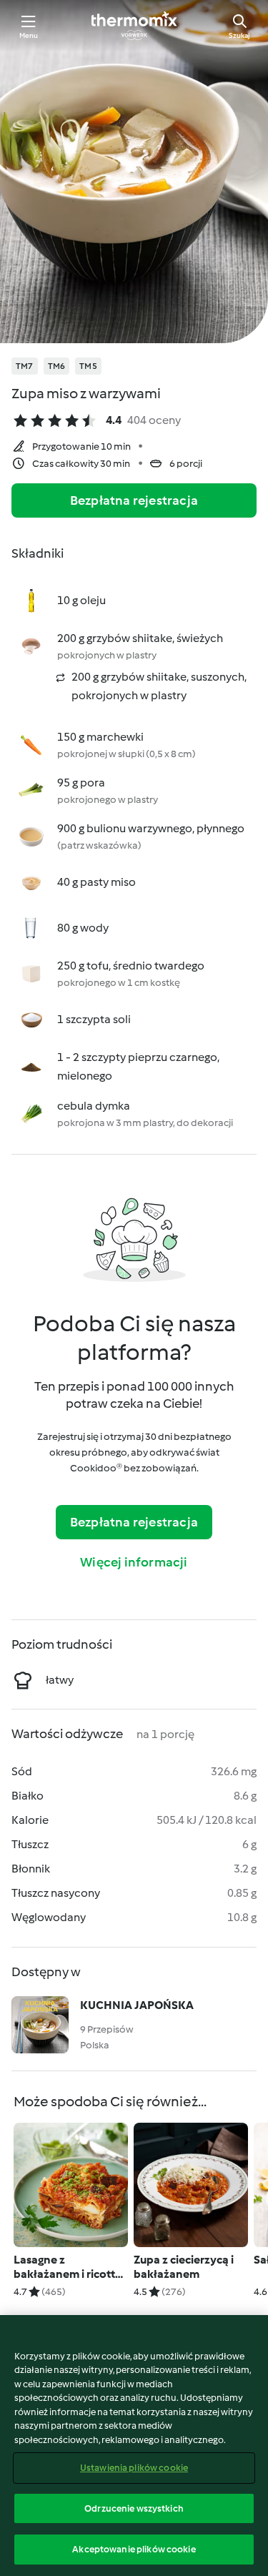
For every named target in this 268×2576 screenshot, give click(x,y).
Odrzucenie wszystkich (134, 2508)
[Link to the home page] (134, 26)
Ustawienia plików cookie (134, 2468)
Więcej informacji (134, 1562)
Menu (29, 35)
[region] (134, 2446)
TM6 (57, 366)
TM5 (88, 366)
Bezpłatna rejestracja (134, 500)
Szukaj (239, 35)
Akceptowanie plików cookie (134, 2549)
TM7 (25, 366)
